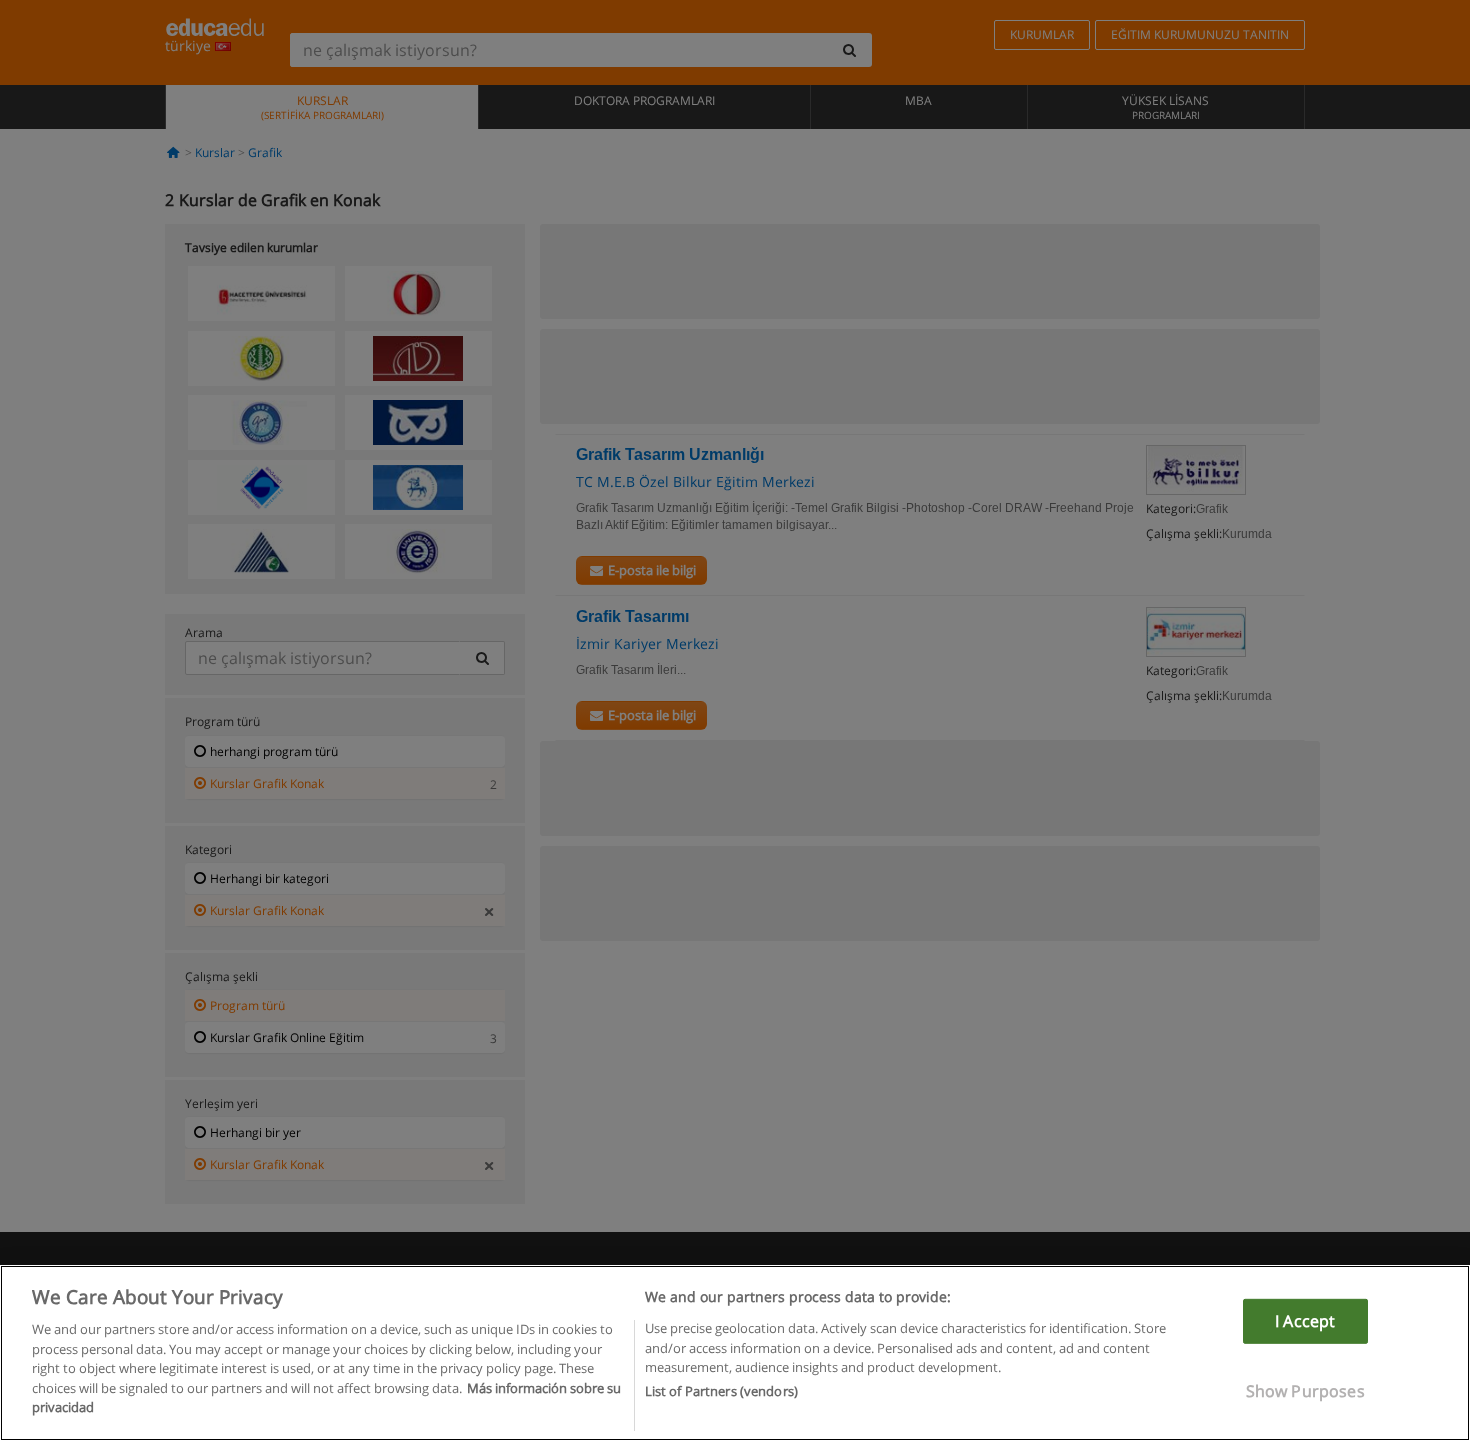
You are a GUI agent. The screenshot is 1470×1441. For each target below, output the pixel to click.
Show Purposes (1305, 1391)
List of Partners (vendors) (721, 1392)
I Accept (1305, 1321)
